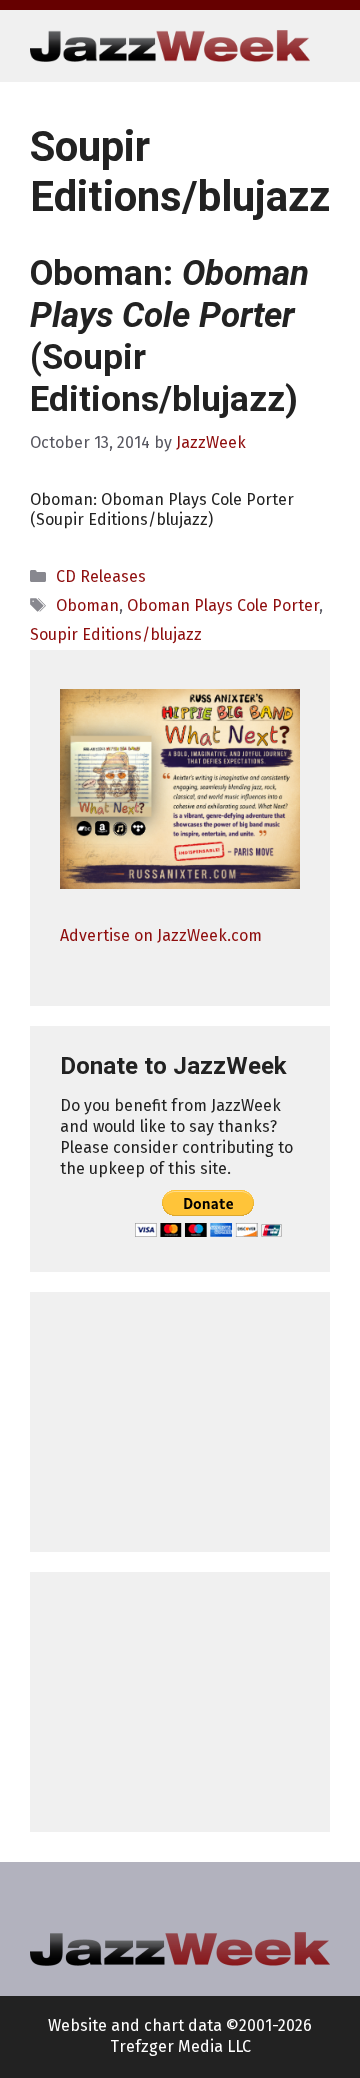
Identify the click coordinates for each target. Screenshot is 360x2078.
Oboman (87, 605)
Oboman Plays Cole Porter (223, 605)
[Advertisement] (180, 1422)
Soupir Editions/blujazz (116, 634)
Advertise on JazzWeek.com (161, 935)
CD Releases (101, 576)
